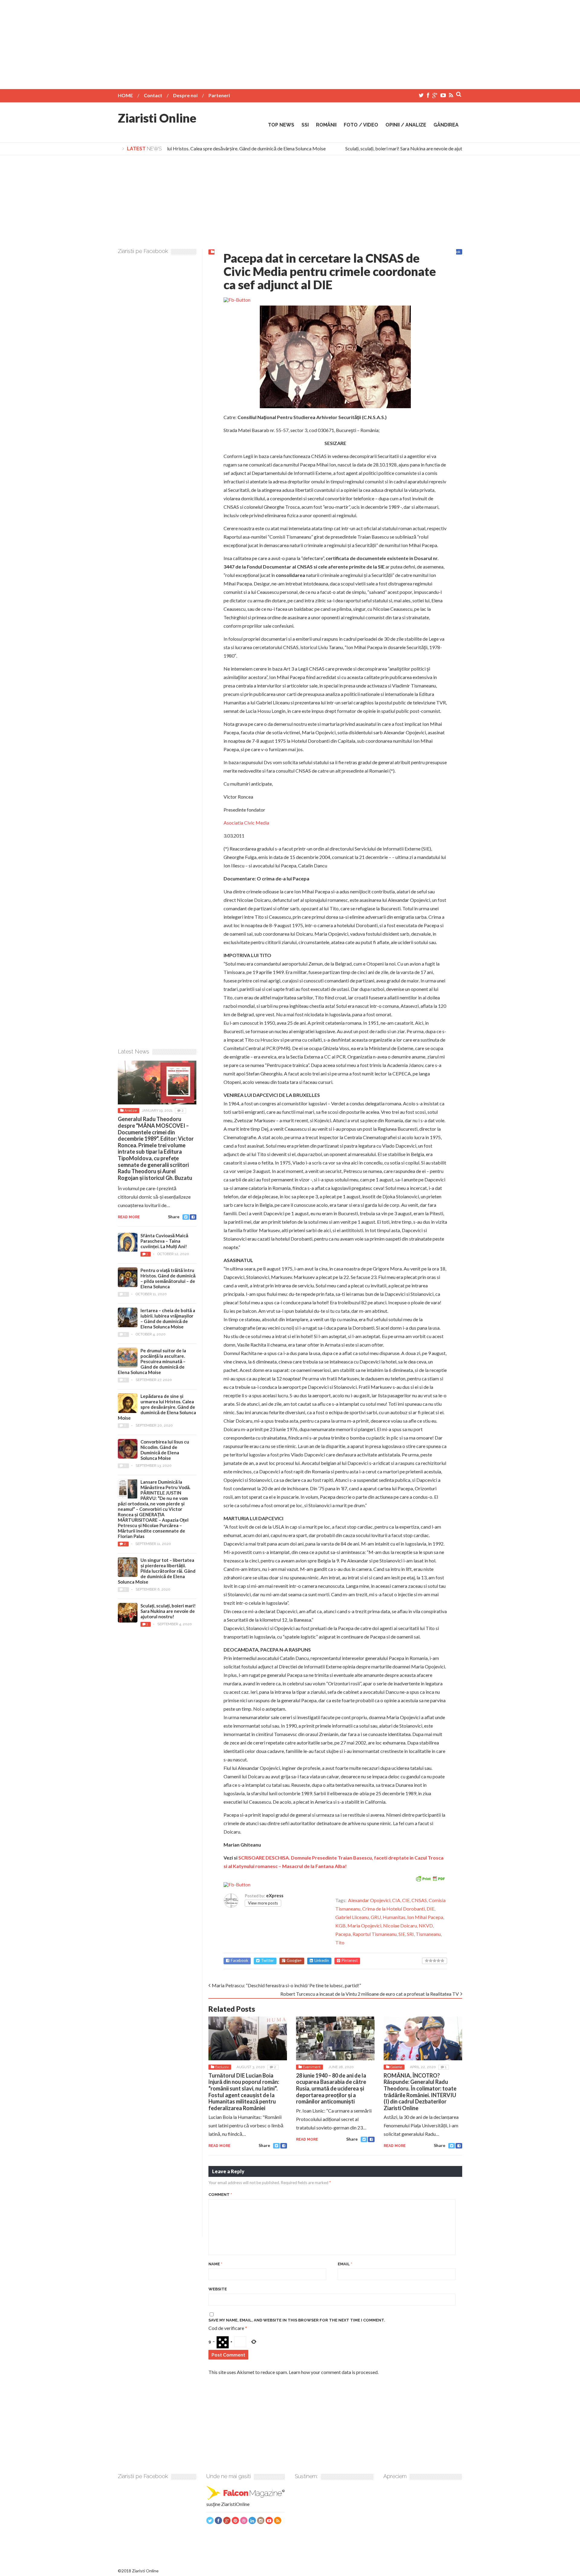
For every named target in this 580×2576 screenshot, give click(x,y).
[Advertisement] (290, 42)
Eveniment (312, 2067)
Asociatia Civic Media (246, 823)
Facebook (240, 1961)
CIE (406, 1900)
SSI (305, 125)
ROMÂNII (326, 125)
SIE (402, 1934)
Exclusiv (222, 2067)
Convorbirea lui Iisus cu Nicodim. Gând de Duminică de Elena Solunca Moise (165, 1450)
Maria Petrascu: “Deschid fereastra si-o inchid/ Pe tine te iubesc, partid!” (286, 1985)
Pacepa (343, 1934)
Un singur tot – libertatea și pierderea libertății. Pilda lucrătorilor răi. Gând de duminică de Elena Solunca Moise (157, 1571)
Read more (219, 2146)
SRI (410, 1934)
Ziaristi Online (157, 118)
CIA (396, 1900)
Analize (131, 1110)
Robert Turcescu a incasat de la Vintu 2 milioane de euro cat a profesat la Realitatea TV (370, 1994)
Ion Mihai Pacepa (425, 1917)
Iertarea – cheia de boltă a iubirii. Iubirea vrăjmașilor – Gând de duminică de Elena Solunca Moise (168, 1318)
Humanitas (394, 1917)
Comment (220, 2195)
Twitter (267, 1961)
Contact (153, 95)
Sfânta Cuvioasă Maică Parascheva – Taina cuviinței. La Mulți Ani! (164, 1241)
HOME (125, 95)
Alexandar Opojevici (369, 1900)
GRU (376, 1917)
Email (345, 2264)
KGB (340, 1926)
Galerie (396, 2067)
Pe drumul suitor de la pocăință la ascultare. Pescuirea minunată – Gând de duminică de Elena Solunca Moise (152, 1361)
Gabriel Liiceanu (352, 1917)
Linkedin (322, 1961)
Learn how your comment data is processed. (334, 2372)
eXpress (275, 1895)
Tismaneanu (428, 1934)
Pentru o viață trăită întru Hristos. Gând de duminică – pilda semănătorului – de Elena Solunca (168, 1278)
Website (218, 2289)
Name (215, 2264)
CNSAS (419, 1900)
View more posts (263, 1903)
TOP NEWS (281, 125)
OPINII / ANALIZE (406, 125)
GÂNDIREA (446, 125)
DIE (430, 1909)
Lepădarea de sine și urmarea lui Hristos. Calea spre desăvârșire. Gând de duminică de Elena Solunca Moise (194, 148)
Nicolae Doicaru (400, 1926)
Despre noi (185, 95)
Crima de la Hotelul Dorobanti (393, 1909)
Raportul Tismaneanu (375, 1934)
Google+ (294, 1961)
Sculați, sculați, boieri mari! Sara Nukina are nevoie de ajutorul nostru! (394, 148)
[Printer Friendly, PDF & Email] (430, 1878)
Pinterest (350, 1961)
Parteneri (219, 95)
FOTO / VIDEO (361, 125)
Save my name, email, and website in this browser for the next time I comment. (297, 2320)
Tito (340, 1942)
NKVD (426, 1926)
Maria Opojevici (364, 1926)
